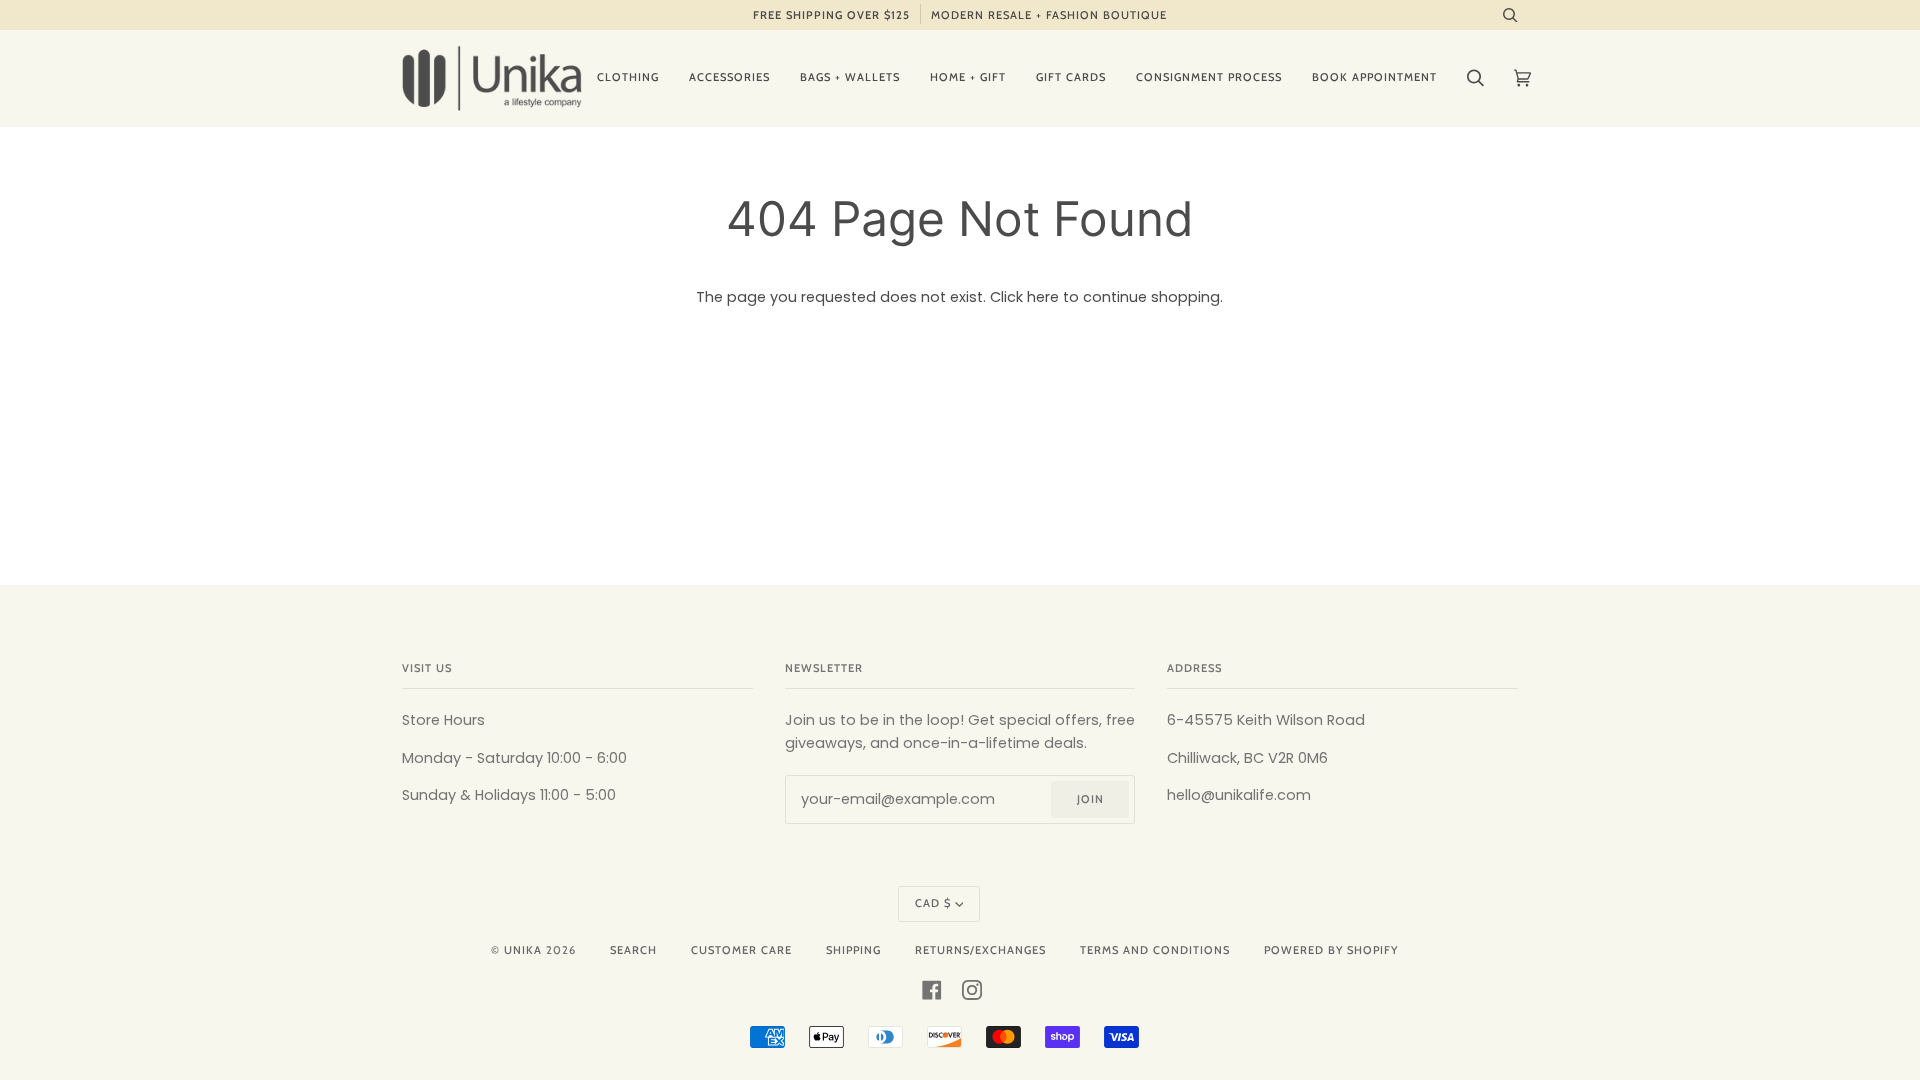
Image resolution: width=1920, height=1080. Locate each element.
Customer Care (741, 950)
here (1043, 297)
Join (1090, 799)
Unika (523, 950)
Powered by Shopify (1331, 950)
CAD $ (933, 903)
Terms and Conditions (1155, 950)
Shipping (853, 950)
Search (633, 950)
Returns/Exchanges (980, 950)
